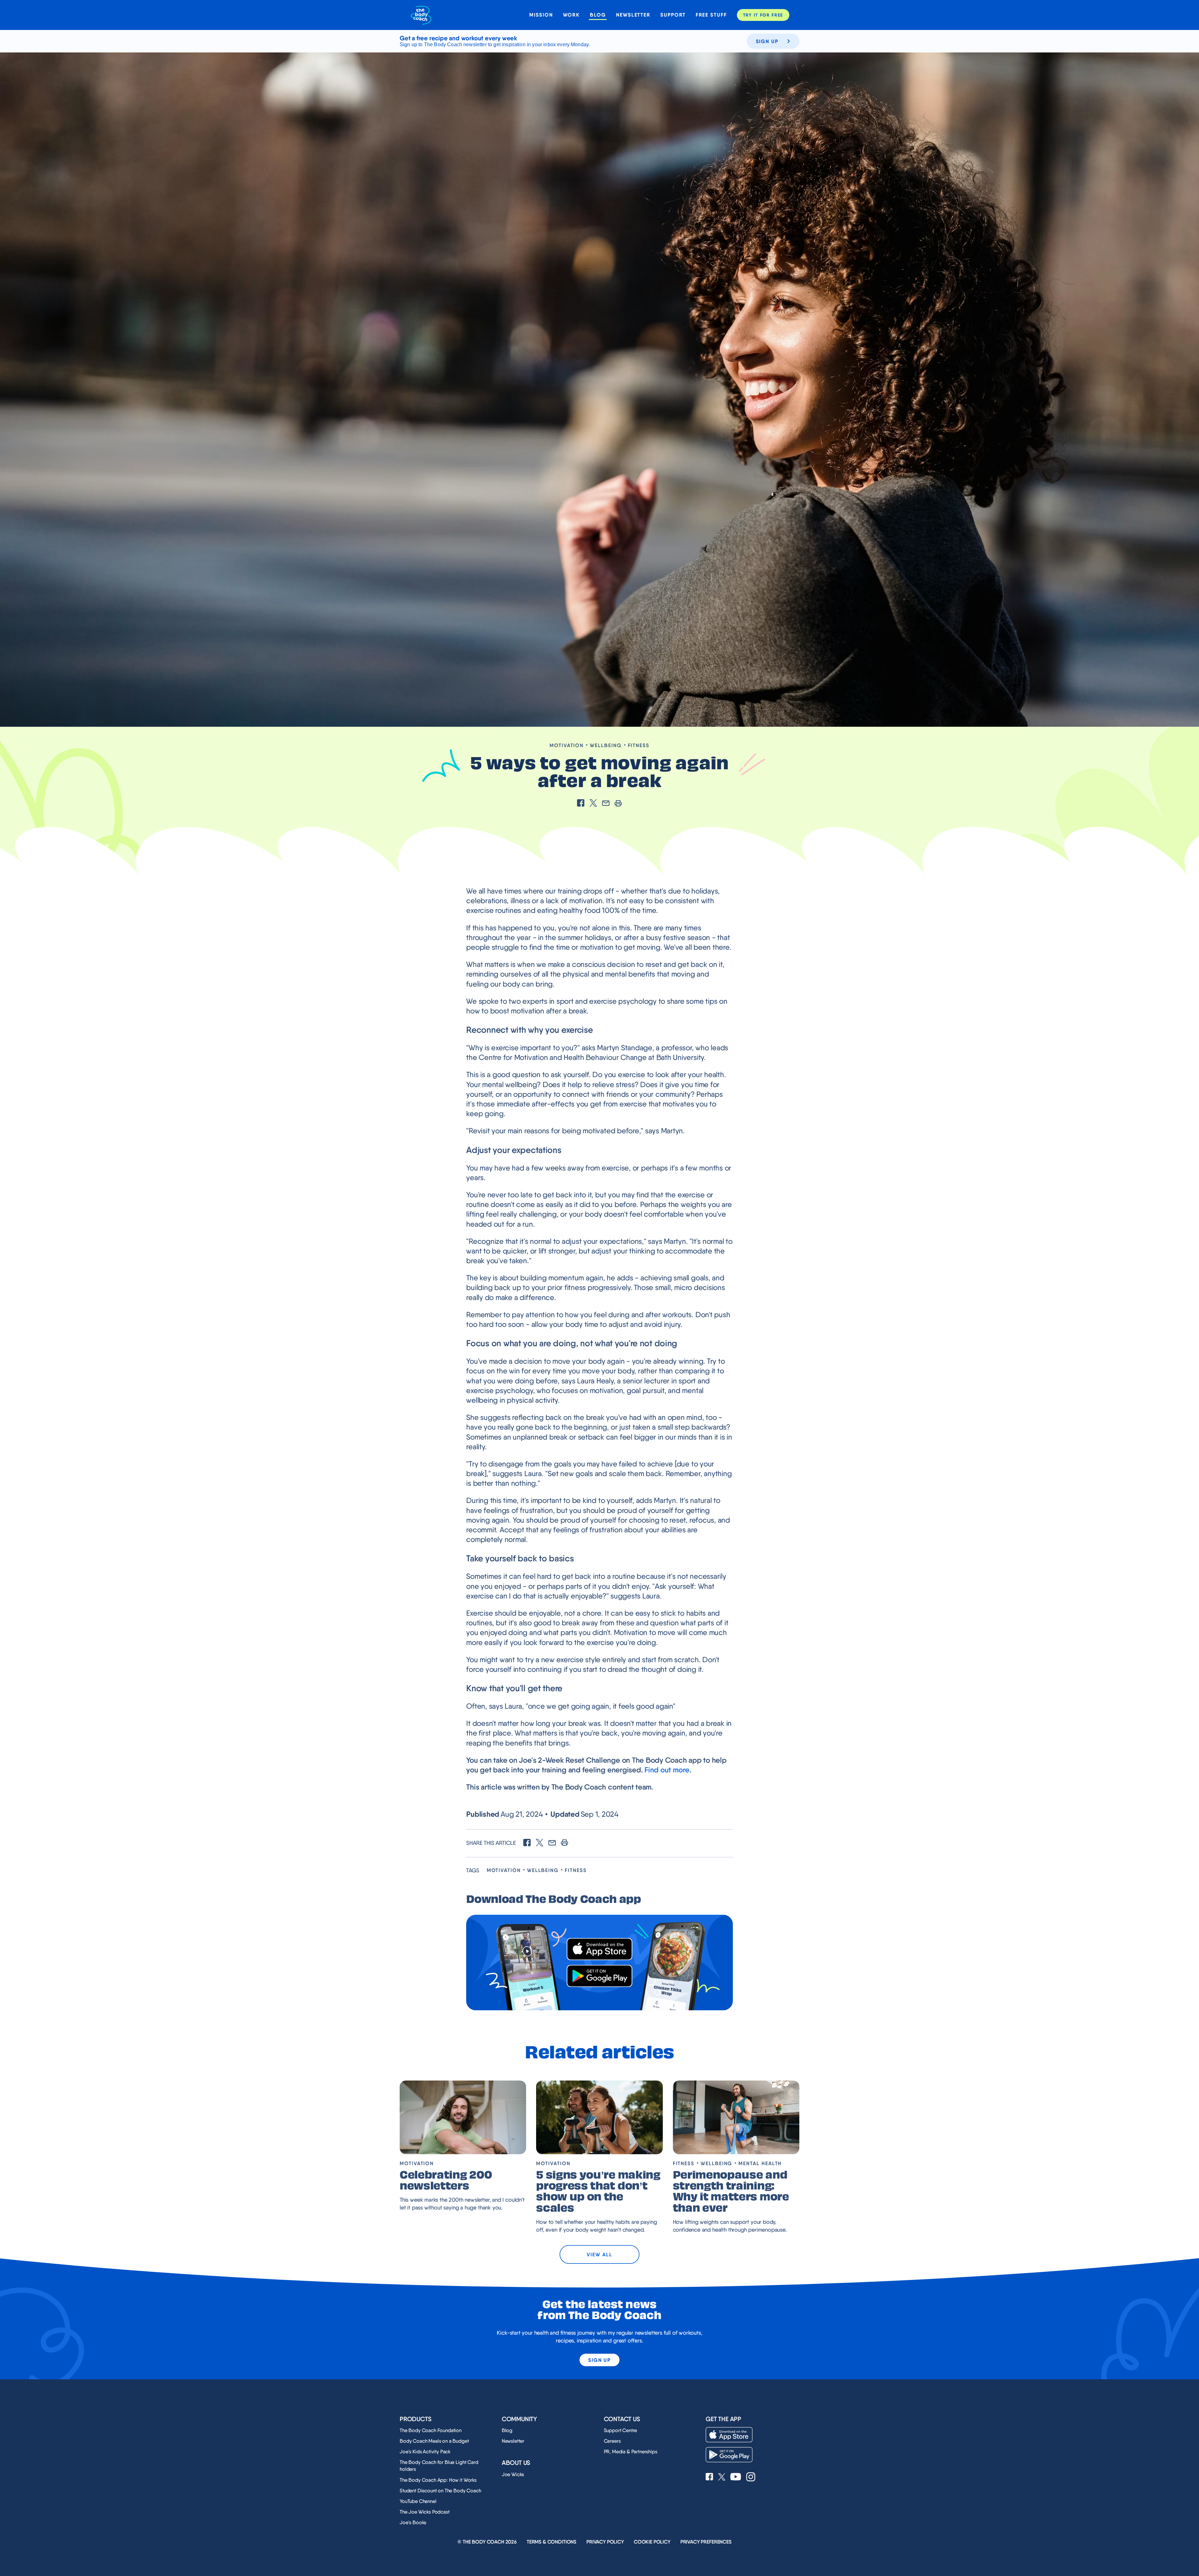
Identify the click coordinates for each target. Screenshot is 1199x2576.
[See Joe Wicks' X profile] (722, 2477)
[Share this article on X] (593, 804)
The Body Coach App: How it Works (438, 2480)
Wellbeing (606, 745)
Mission (541, 15)
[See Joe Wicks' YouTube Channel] (736, 2477)
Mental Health (760, 2163)
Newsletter (633, 15)
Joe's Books (413, 2522)
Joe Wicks (513, 2474)
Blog (598, 15)
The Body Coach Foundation (431, 2430)
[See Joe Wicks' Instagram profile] (751, 2477)
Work (572, 15)
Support (673, 15)
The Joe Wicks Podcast (425, 2512)
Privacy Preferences (706, 2542)
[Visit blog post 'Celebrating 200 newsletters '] (463, 2117)
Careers (612, 2441)
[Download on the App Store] (599, 1949)
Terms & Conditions (552, 2542)
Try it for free (763, 15)
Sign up (767, 41)
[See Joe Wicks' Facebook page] (709, 2477)
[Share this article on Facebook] (581, 804)
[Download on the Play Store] (599, 1976)
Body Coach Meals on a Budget (434, 2441)
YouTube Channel (418, 2501)
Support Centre (621, 2430)
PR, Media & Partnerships (631, 2452)
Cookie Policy (652, 2542)
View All (599, 2254)
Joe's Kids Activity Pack (425, 2452)
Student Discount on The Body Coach (440, 2491)
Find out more (667, 1770)
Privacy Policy (605, 2542)
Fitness (639, 745)
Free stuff (711, 15)
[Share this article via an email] (606, 804)
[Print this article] (618, 804)
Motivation (567, 745)
